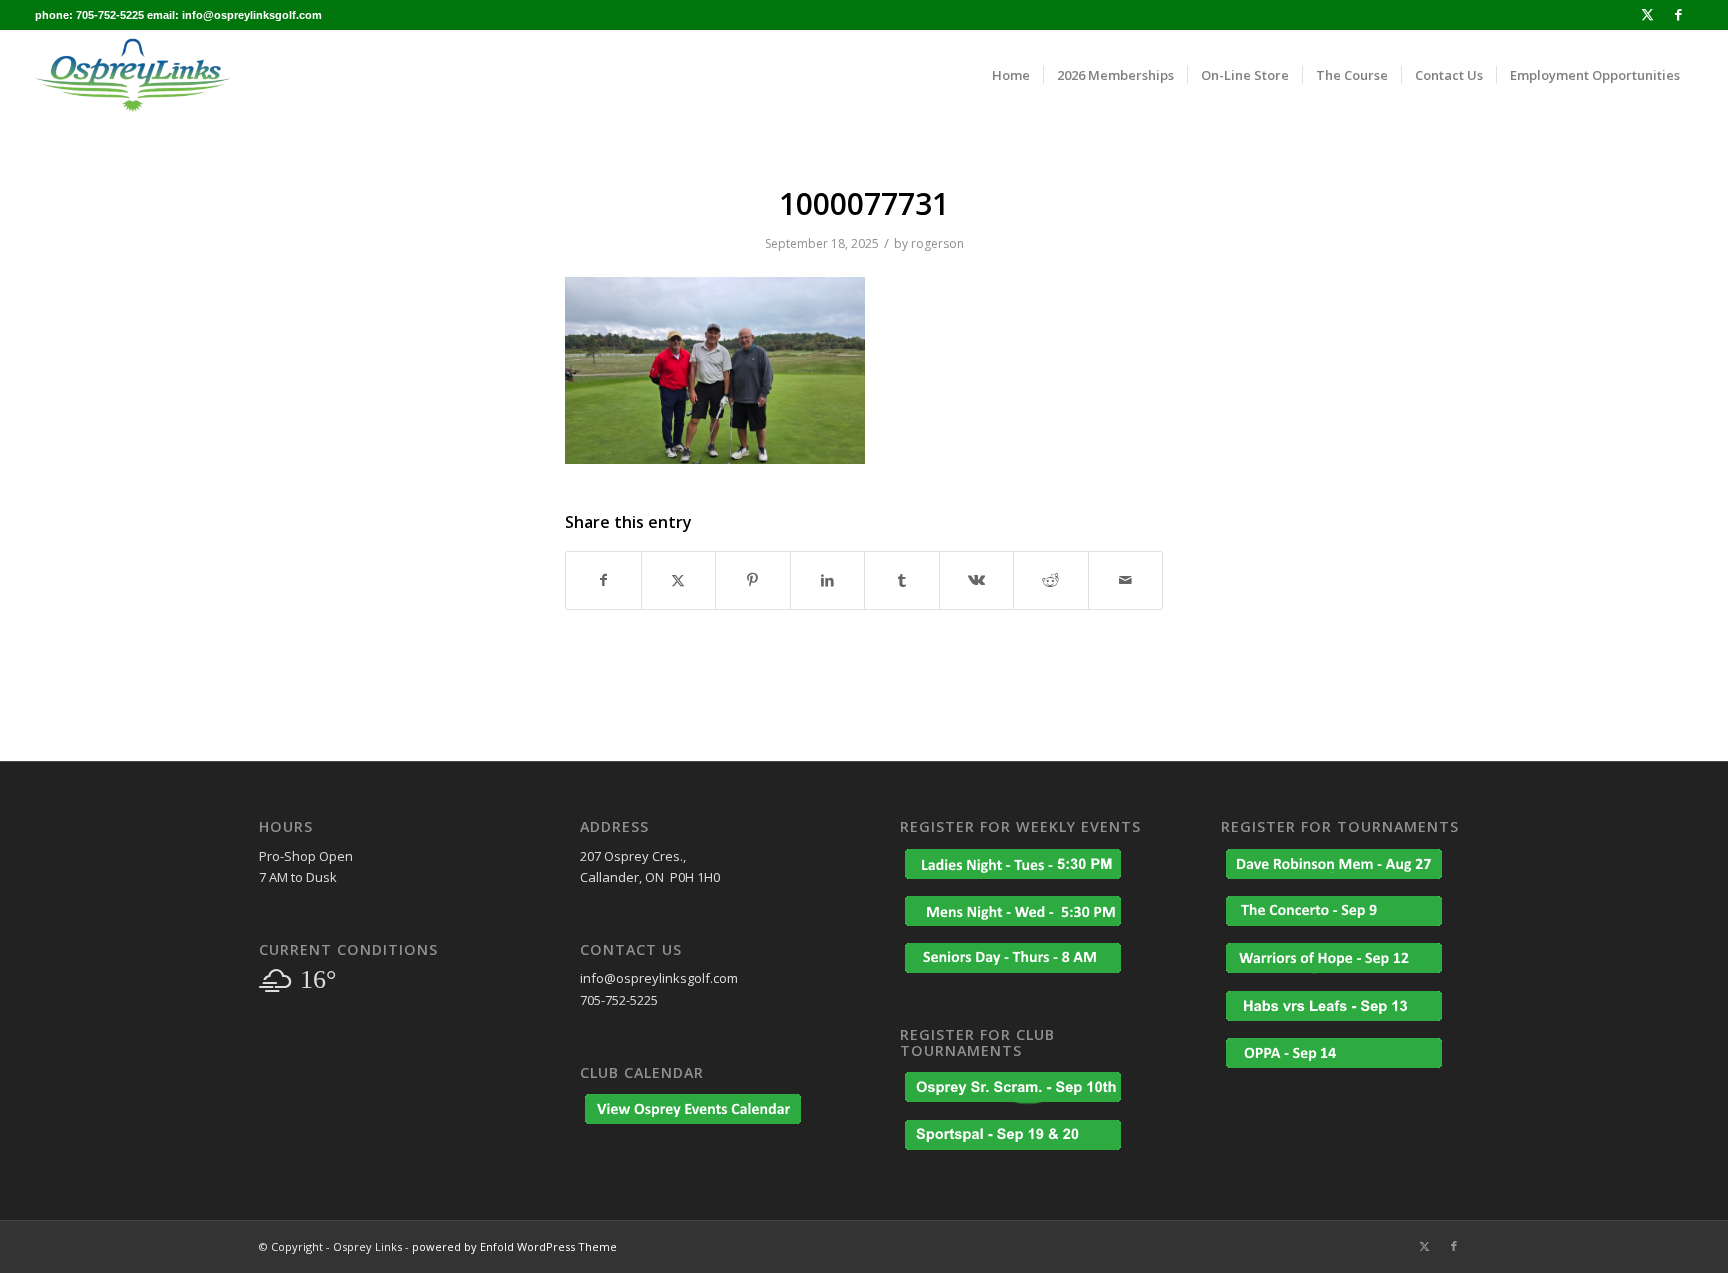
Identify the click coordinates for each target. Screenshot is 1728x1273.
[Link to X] (1647, 15)
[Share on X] (679, 580)
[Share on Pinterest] (753, 580)
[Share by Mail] (1126, 580)
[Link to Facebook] (1678, 15)
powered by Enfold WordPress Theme (514, 1246)
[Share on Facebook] (603, 580)
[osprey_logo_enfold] (133, 75)
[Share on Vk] (977, 580)
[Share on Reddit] (1051, 580)
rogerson (937, 243)
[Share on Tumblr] (902, 580)
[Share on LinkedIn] (828, 580)
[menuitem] (1011, 75)
